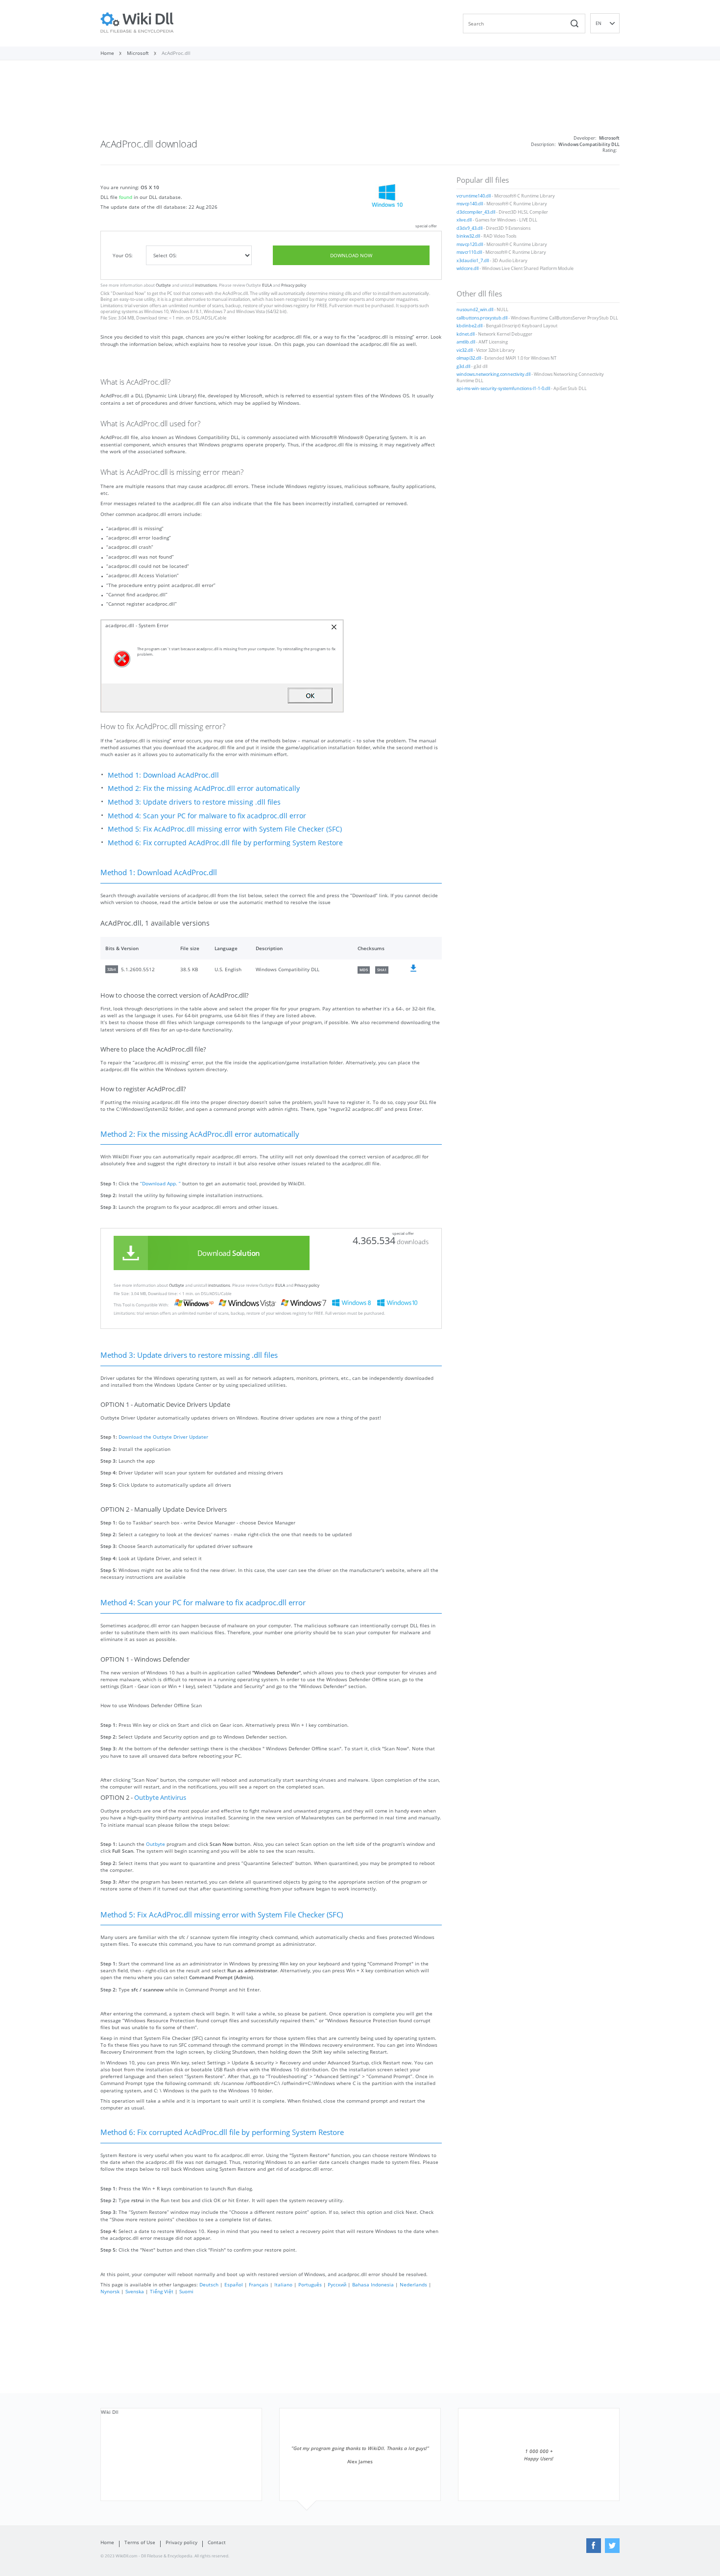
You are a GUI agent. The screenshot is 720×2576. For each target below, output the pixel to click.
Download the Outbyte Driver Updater (163, 1437)
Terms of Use (140, 2542)
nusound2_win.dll (475, 310)
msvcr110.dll (469, 252)
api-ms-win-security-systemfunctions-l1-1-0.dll (503, 389)
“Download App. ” (160, 1183)
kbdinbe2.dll (469, 326)
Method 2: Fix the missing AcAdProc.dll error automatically (204, 788)
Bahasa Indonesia (373, 2284)
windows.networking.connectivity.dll (493, 374)
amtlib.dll (466, 342)
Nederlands (413, 2284)
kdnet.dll (466, 334)
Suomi (186, 2291)
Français (259, 2284)
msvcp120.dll (470, 245)
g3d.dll (463, 367)
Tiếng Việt (162, 2291)
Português (310, 2284)
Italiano (283, 2284)
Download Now (351, 255)
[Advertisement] (360, 102)
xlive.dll (464, 220)
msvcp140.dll (470, 204)
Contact (217, 2542)
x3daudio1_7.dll (473, 261)
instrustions (206, 285)
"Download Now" (128, 294)
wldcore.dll (468, 269)
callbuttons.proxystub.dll (482, 318)
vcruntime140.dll (474, 196)
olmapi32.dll (469, 358)
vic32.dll (465, 350)
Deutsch (209, 2284)
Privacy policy (294, 285)
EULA (267, 285)
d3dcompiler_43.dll (476, 212)
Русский (337, 2284)
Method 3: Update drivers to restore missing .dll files (194, 802)
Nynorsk (110, 2291)
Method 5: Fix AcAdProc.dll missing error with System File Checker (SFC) (225, 829)
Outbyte (163, 285)
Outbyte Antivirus (160, 1798)
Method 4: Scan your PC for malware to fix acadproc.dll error (207, 816)
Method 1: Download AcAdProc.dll (163, 775)
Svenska (135, 2291)
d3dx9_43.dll (469, 228)
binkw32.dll (468, 236)
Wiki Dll (110, 2412)
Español (234, 2284)
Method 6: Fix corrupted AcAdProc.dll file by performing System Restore (225, 843)
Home (107, 2542)
